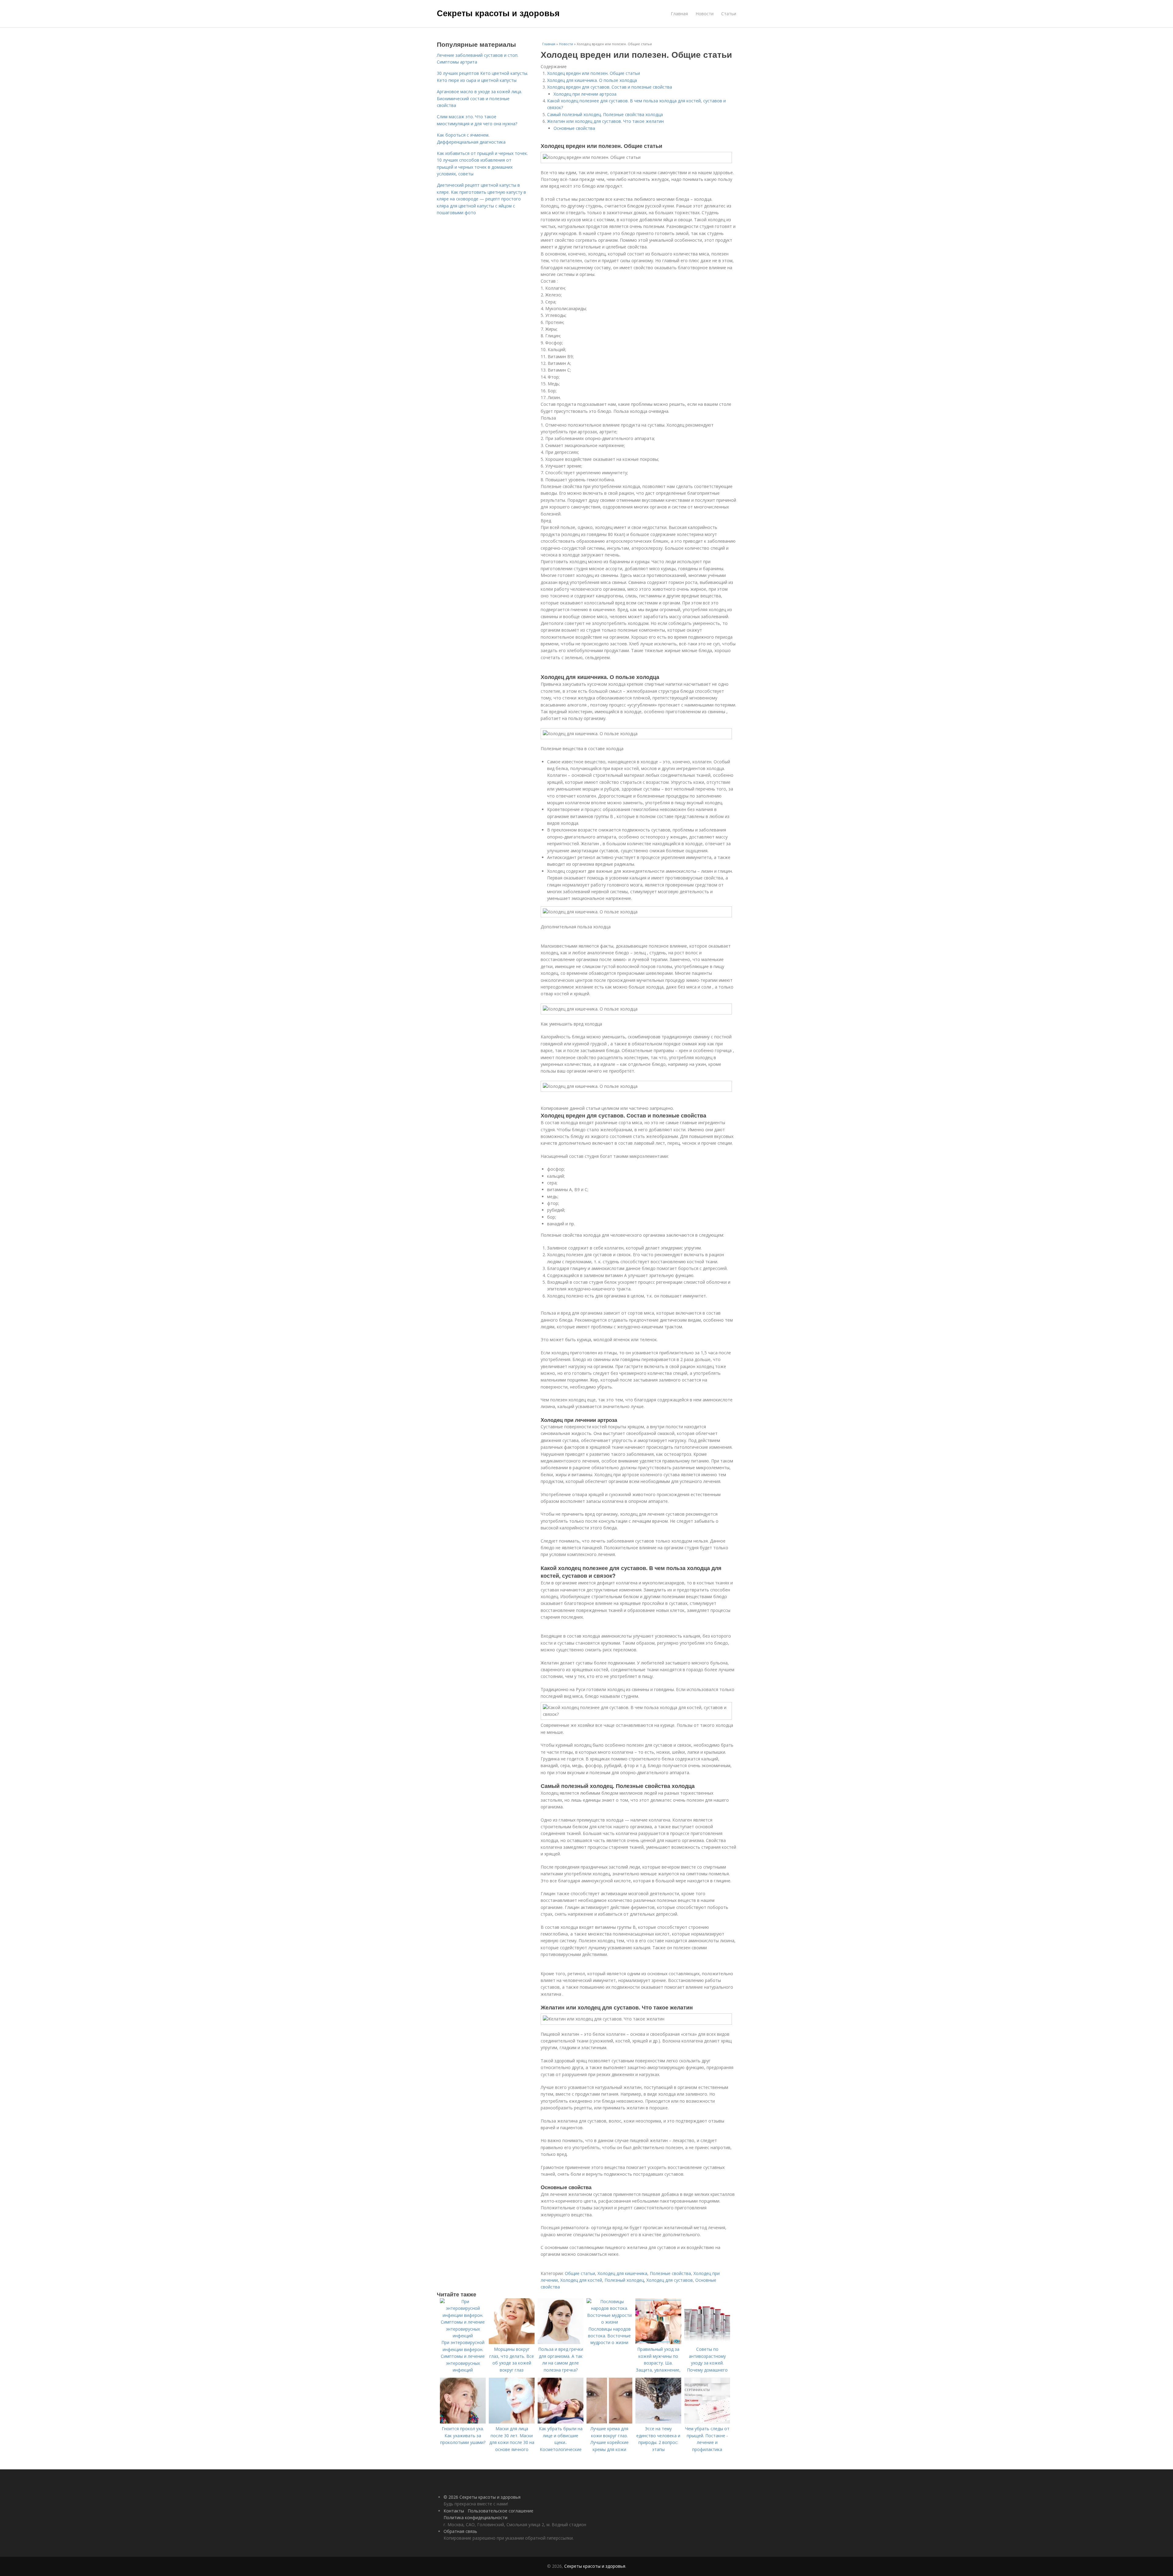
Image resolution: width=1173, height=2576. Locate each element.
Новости (705, 14)
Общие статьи (580, 2273)
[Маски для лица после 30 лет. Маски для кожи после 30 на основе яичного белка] (512, 2422)
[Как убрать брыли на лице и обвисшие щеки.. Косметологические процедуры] (561, 2422)
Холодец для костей (581, 2280)
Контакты (454, 2511)
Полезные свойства (670, 2273)
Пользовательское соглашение (501, 2511)
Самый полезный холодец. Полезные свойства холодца (605, 114)
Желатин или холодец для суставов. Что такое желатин (605, 121)
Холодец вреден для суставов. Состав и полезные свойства (610, 87)
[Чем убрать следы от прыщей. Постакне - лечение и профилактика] (707, 2422)
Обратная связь (460, 2531)
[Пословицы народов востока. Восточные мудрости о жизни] (609, 2322)
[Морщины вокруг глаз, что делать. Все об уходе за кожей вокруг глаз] (512, 2342)
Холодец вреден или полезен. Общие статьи (594, 73)
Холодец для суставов (670, 2280)
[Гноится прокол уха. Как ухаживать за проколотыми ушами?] (463, 2422)
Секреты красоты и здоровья (498, 13)
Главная (679, 14)
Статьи (729, 14)
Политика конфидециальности (475, 2517)
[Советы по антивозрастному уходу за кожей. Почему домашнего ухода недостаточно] (707, 2342)
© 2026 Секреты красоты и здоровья (482, 2497)
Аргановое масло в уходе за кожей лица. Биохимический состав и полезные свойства (479, 98)
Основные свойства (574, 128)
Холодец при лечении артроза (585, 94)
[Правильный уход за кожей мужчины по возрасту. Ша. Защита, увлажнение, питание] (658, 2342)
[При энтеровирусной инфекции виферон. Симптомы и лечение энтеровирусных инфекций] (463, 2336)
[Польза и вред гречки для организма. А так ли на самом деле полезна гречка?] (561, 2342)
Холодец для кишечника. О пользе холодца (592, 80)
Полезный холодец (624, 2280)
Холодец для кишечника (622, 2273)
